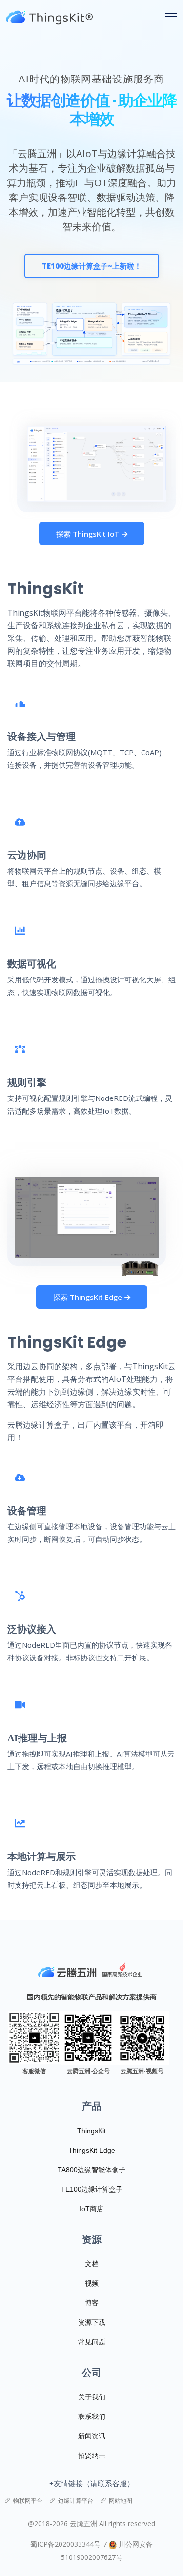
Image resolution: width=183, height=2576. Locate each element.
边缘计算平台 (76, 2501)
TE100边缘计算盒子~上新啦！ (92, 266)
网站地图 (121, 2501)
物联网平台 (28, 2501)
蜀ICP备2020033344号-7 (69, 2544)
